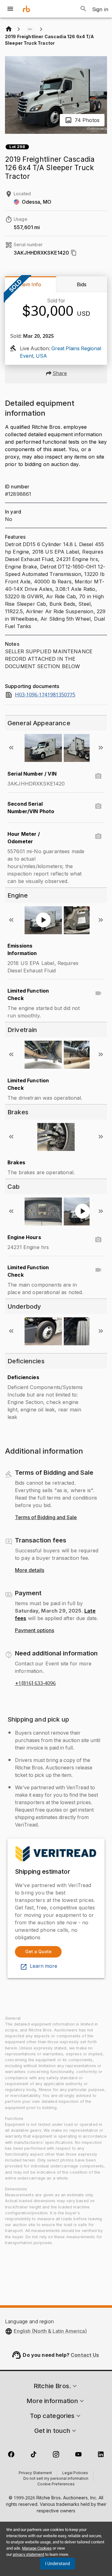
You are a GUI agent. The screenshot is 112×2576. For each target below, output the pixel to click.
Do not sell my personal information (56, 2479)
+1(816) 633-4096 (35, 1683)
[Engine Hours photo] (98, 1240)
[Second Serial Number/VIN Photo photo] (98, 806)
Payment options (35, 1631)
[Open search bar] (83, 9)
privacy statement (28, 2554)
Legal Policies (75, 2473)
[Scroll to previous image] (11, 748)
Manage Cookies (37, 2548)
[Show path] (30, 29)
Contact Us (85, 2355)
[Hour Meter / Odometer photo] (98, 836)
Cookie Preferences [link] (56, 2484)
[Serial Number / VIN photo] (98, 776)
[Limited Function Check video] (98, 993)
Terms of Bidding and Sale (46, 1518)
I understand (58, 2564)
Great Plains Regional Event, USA (61, 352)
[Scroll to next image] (101, 748)
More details (30, 1570)
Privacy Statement (35, 2473)
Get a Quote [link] (38, 1951)
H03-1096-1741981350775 (45, 695)
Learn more (44, 1966)
